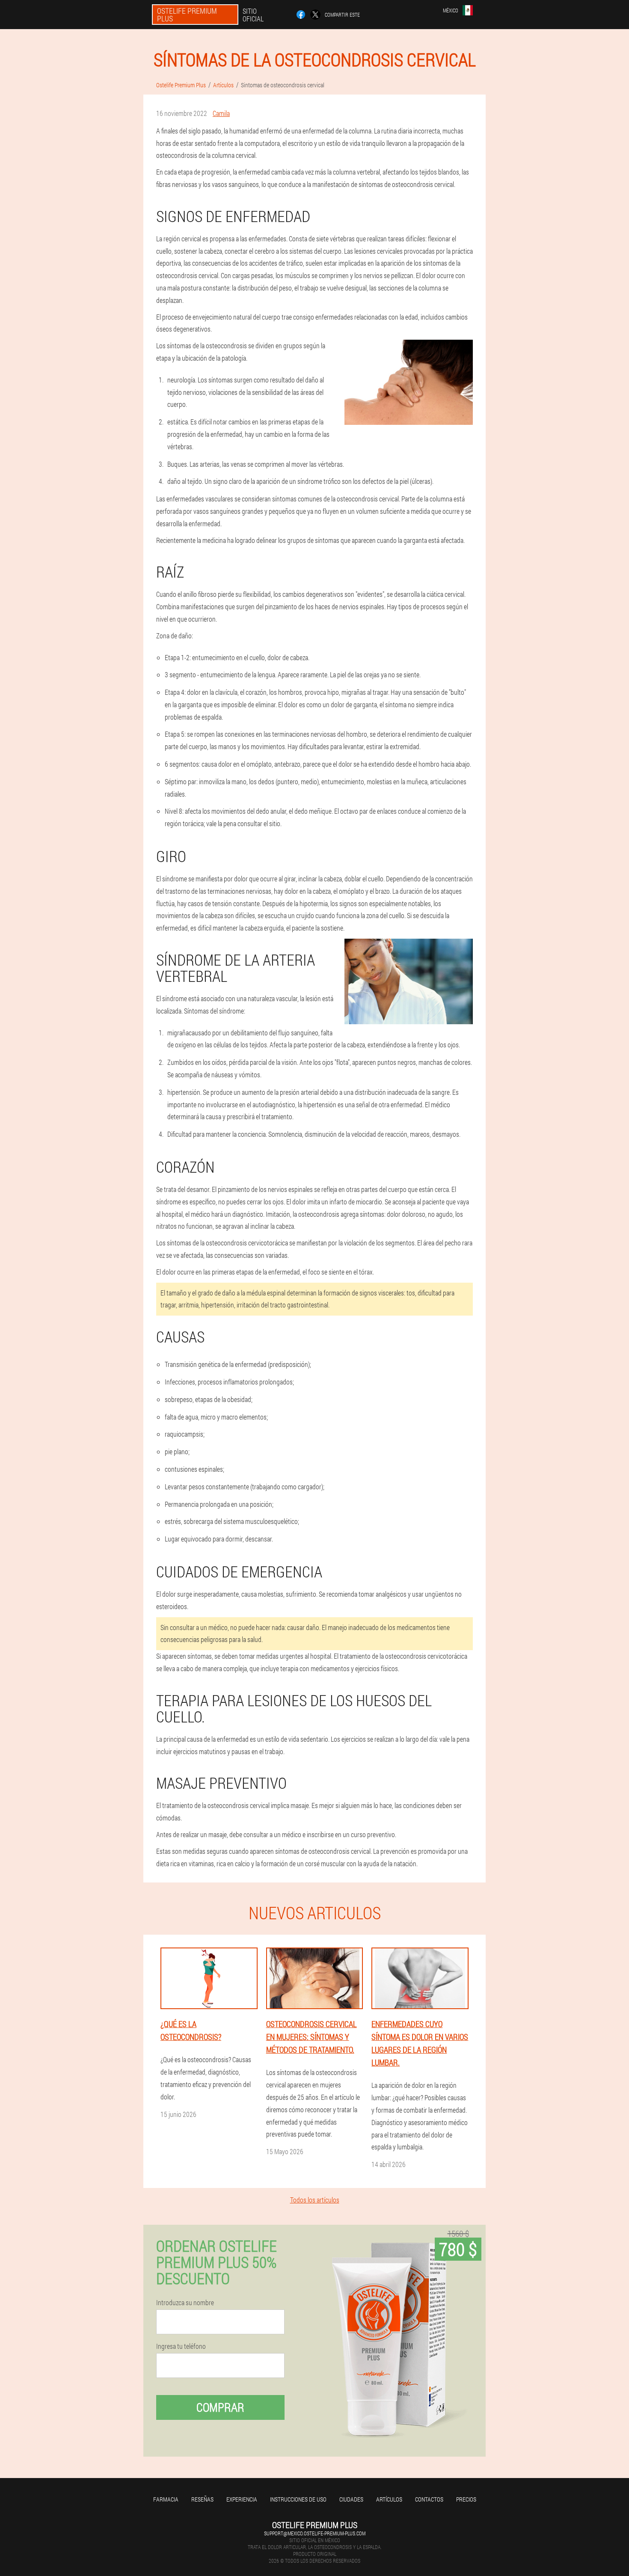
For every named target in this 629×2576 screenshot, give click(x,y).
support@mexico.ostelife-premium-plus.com (315, 2533)
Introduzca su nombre (185, 2303)
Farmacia (166, 2499)
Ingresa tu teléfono (181, 2346)
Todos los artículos (315, 2200)
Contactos (429, 2499)
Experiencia (242, 2499)
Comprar (220, 2407)
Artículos (389, 2499)
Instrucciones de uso (298, 2499)
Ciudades (351, 2499)
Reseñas (202, 2499)
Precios (466, 2499)
